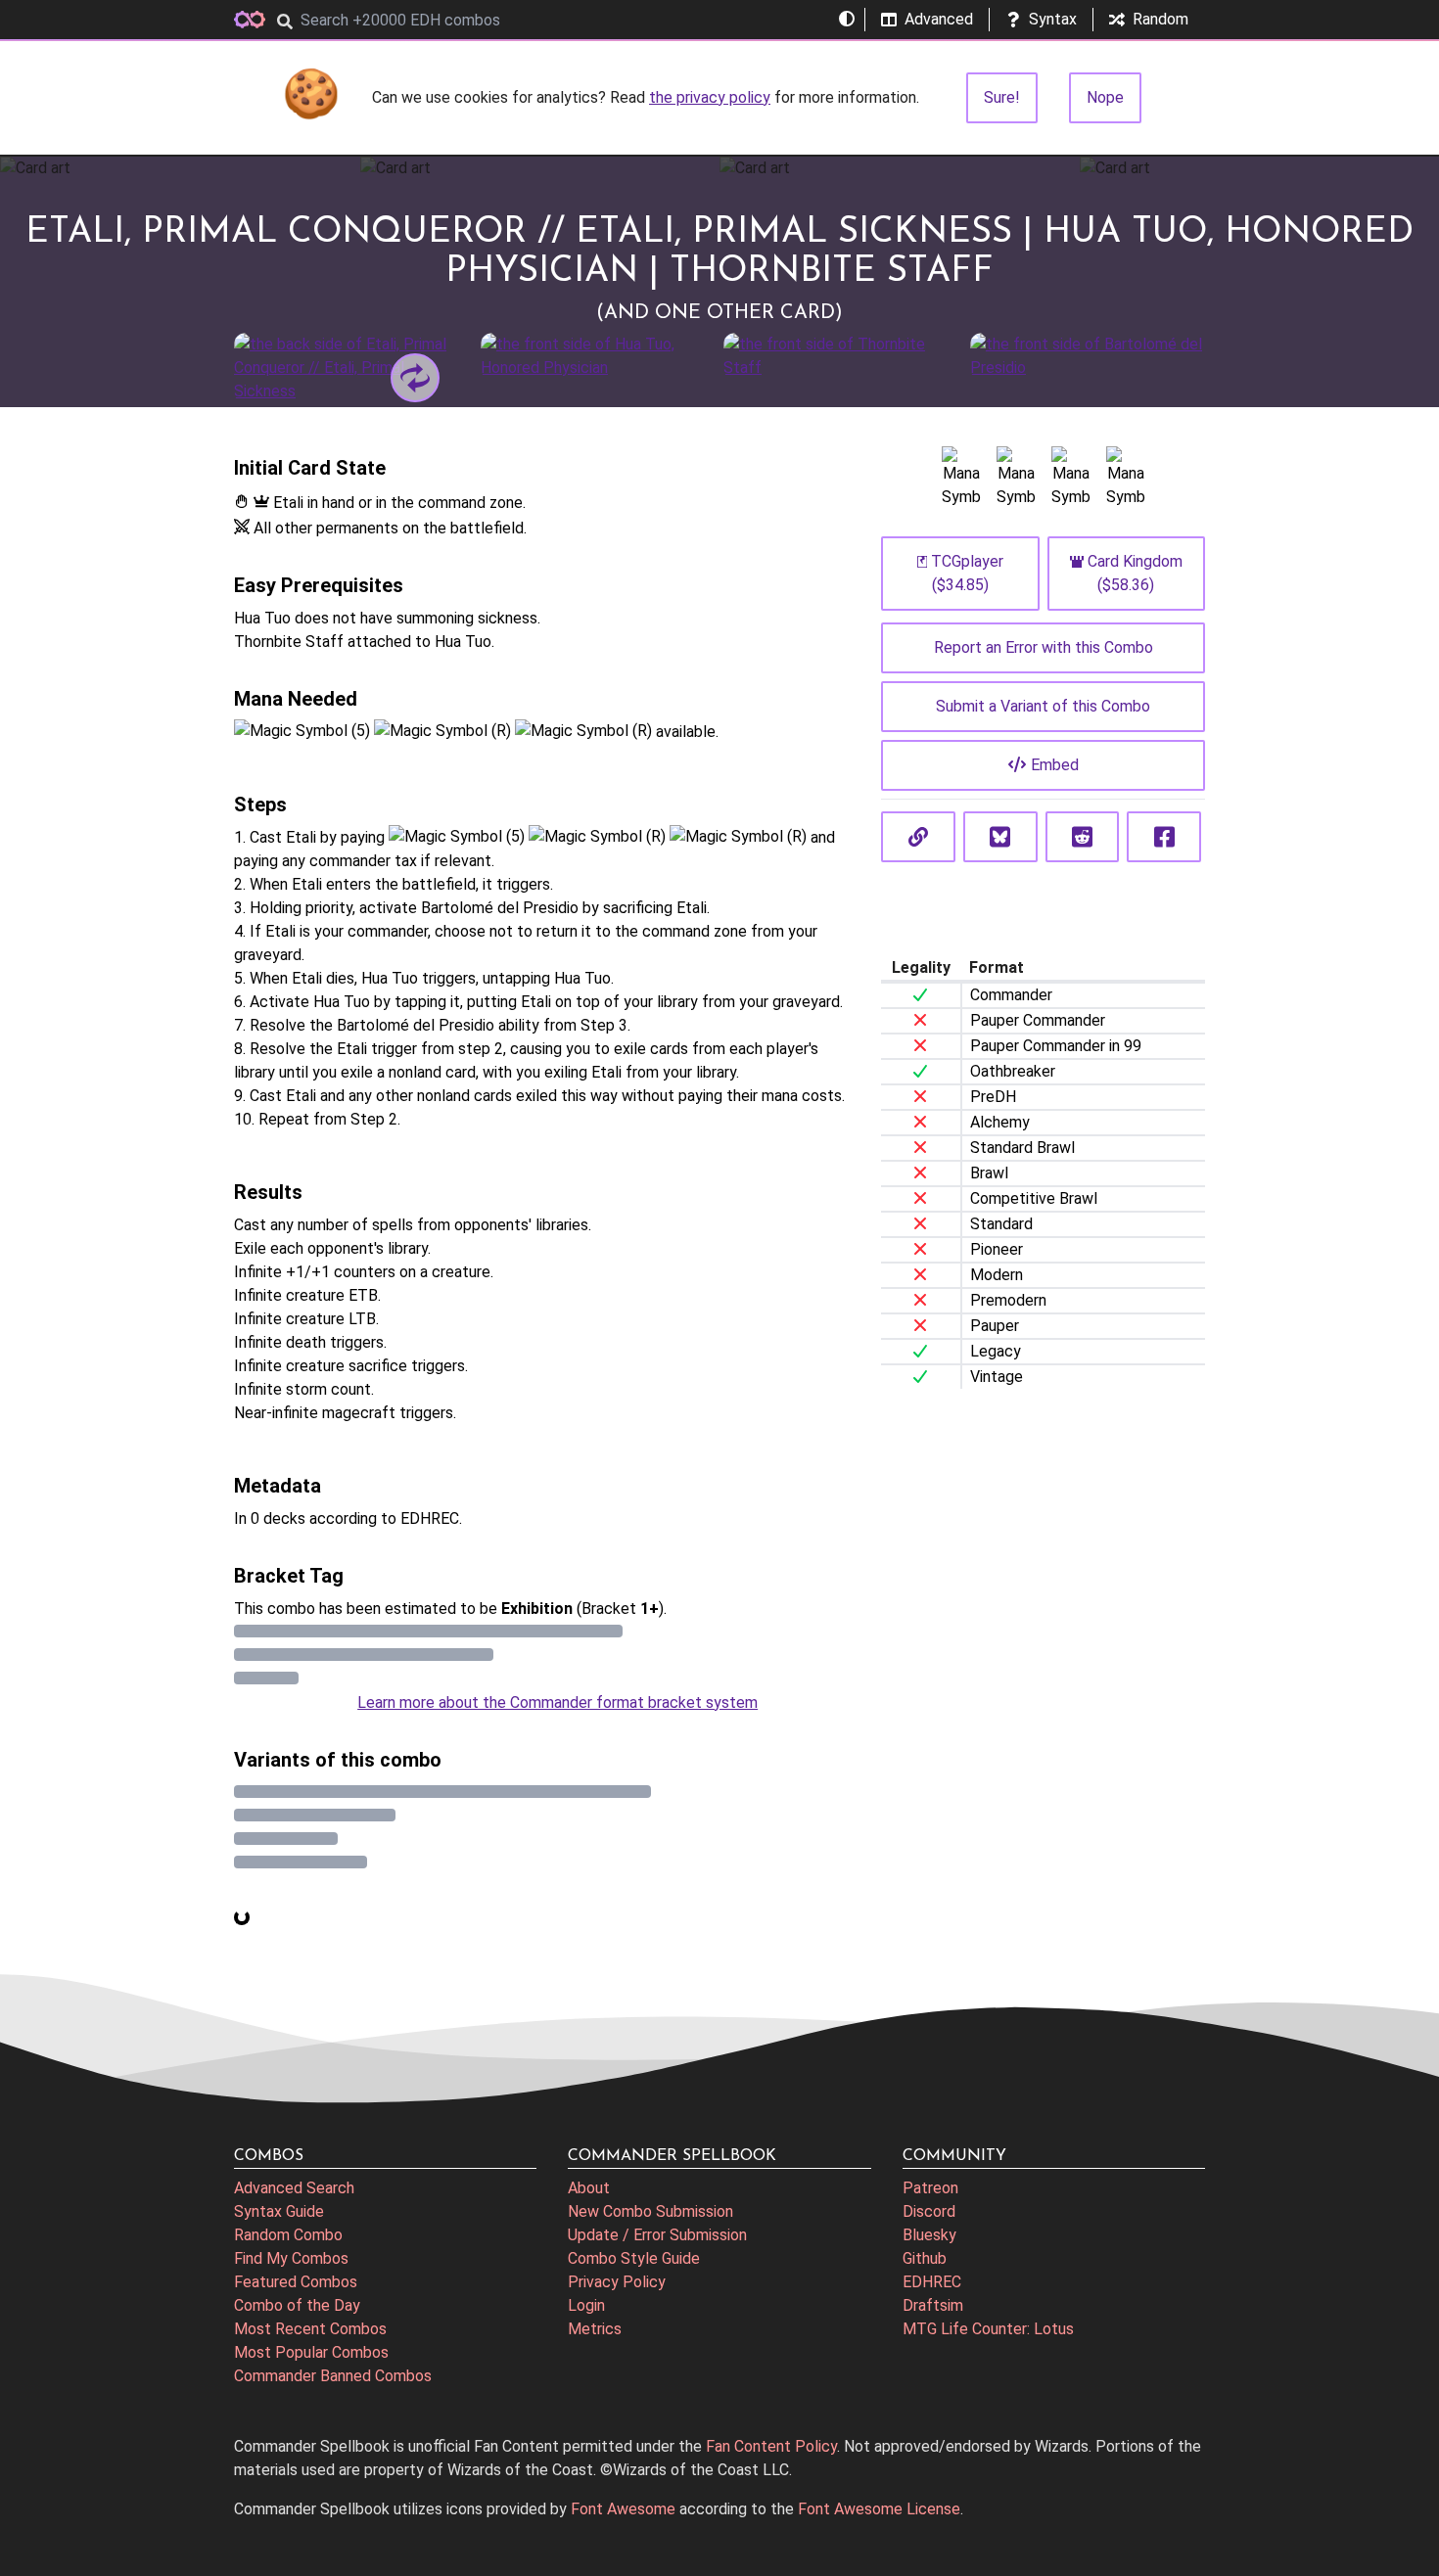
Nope (1105, 97)
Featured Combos (296, 2282)
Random (1160, 19)
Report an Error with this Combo (1044, 647)
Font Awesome (623, 2509)
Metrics (595, 2329)
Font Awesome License (879, 2509)
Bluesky (929, 2235)
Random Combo (288, 2235)
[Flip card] (415, 378)
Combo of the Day (297, 2305)
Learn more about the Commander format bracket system (557, 1702)
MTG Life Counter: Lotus (988, 2329)
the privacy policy (710, 97)
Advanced (939, 19)
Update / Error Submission (657, 2235)
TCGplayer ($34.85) (967, 573)
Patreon (930, 2188)
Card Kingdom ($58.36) (1135, 573)
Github (925, 2258)
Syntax (1053, 19)
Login (586, 2305)
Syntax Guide (279, 2211)
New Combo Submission (650, 2211)
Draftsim (933, 2305)
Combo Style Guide (634, 2258)
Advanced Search (294, 2188)
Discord (929, 2211)
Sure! (1002, 97)
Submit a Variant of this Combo (1043, 706)
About (589, 2188)
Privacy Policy (617, 2282)
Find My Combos (291, 2258)
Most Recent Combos (310, 2329)
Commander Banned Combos (333, 2376)
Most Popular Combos (311, 2352)
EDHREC (932, 2282)
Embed (1055, 765)
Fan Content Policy (771, 2446)
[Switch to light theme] (847, 20)
